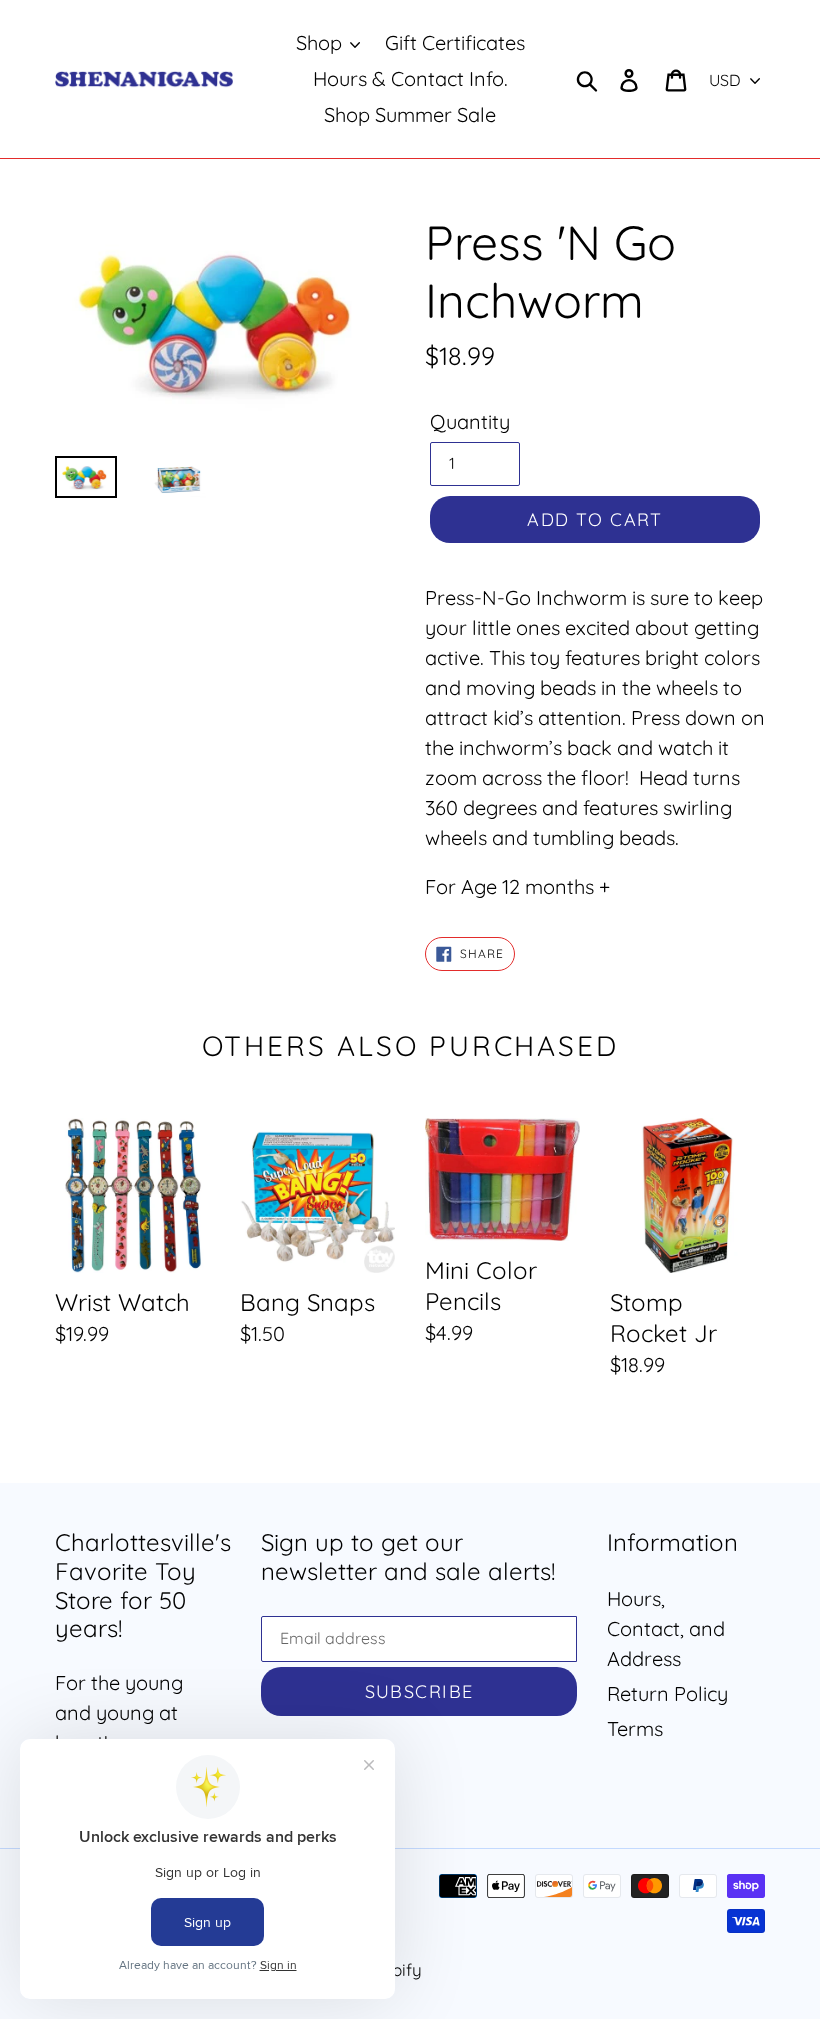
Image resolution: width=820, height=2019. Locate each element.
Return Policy (667, 1693)
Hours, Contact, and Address (666, 1628)
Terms (635, 1728)
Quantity (470, 421)
